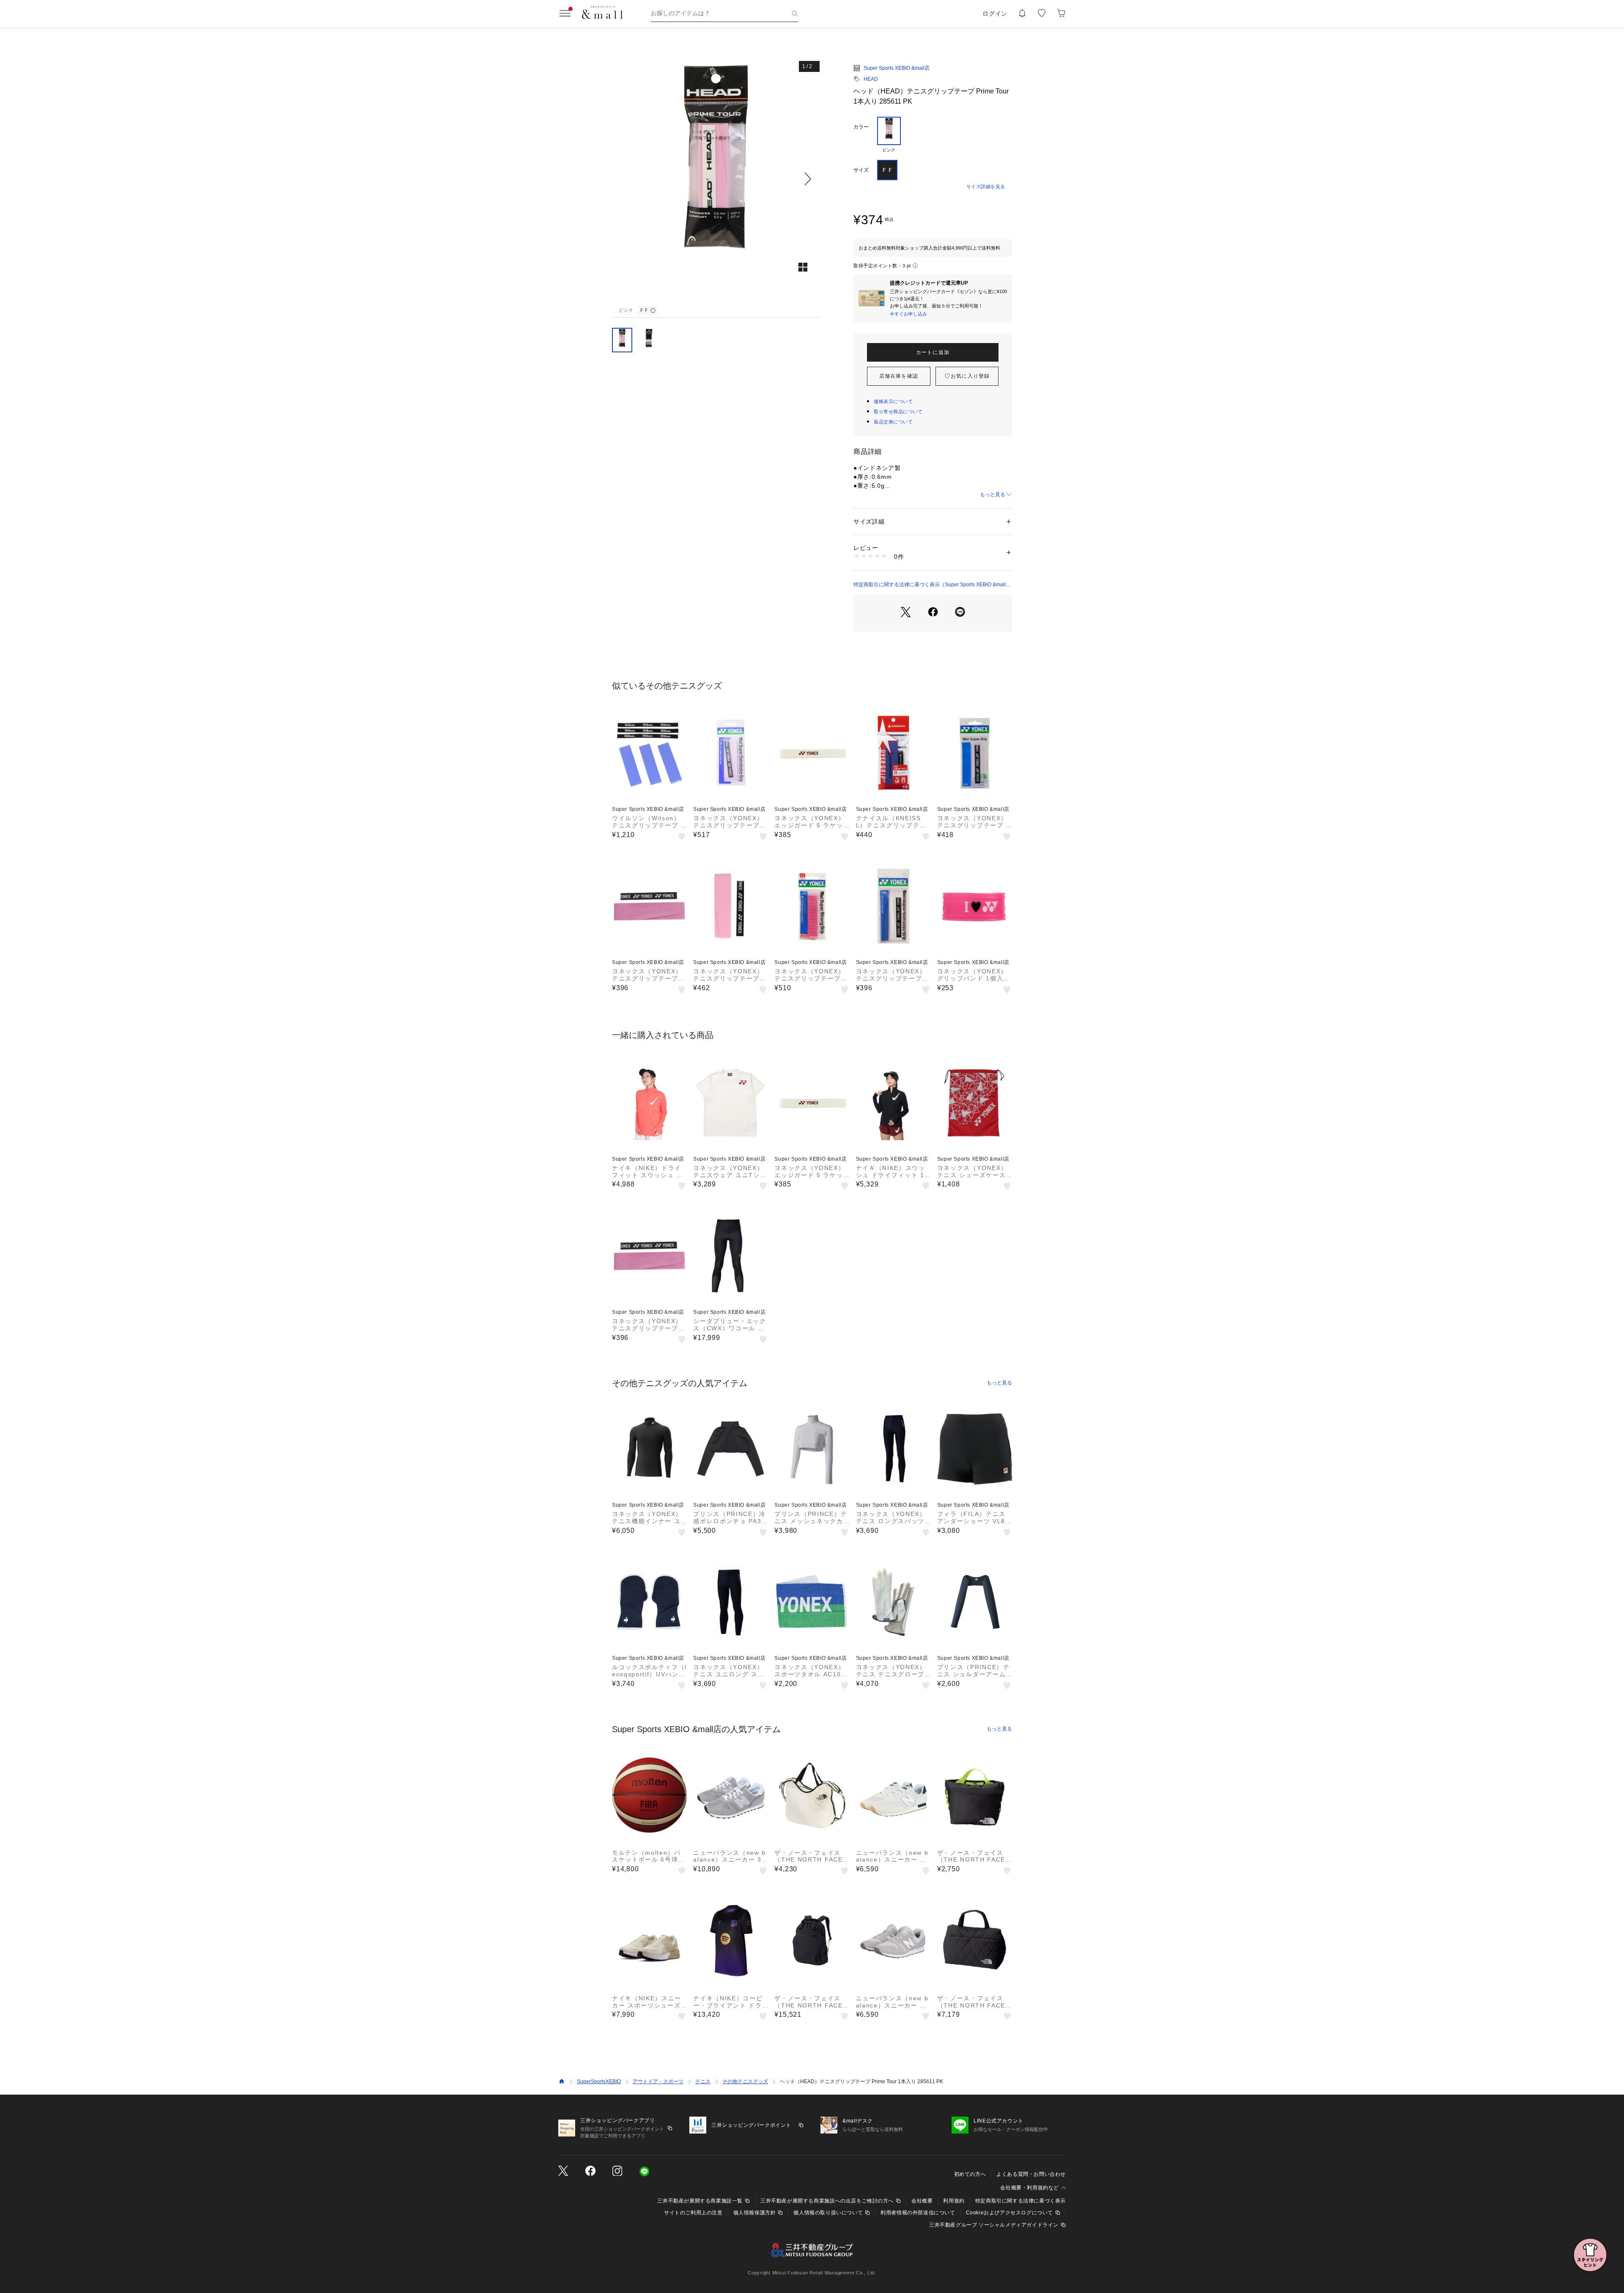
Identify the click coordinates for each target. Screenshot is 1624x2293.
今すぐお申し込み (908, 314)
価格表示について (893, 401)
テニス (703, 2082)
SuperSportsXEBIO (599, 2082)
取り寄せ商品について (898, 412)
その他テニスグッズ (745, 2082)
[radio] (889, 135)
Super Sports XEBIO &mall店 (897, 68)
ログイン (995, 14)
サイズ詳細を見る (986, 187)
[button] (716, 179)
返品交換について (893, 422)
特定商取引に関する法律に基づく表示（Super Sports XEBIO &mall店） (930, 585)
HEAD (871, 79)
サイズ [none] (861, 170)
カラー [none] (861, 127)
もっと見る (993, 494)
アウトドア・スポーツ (658, 2082)
